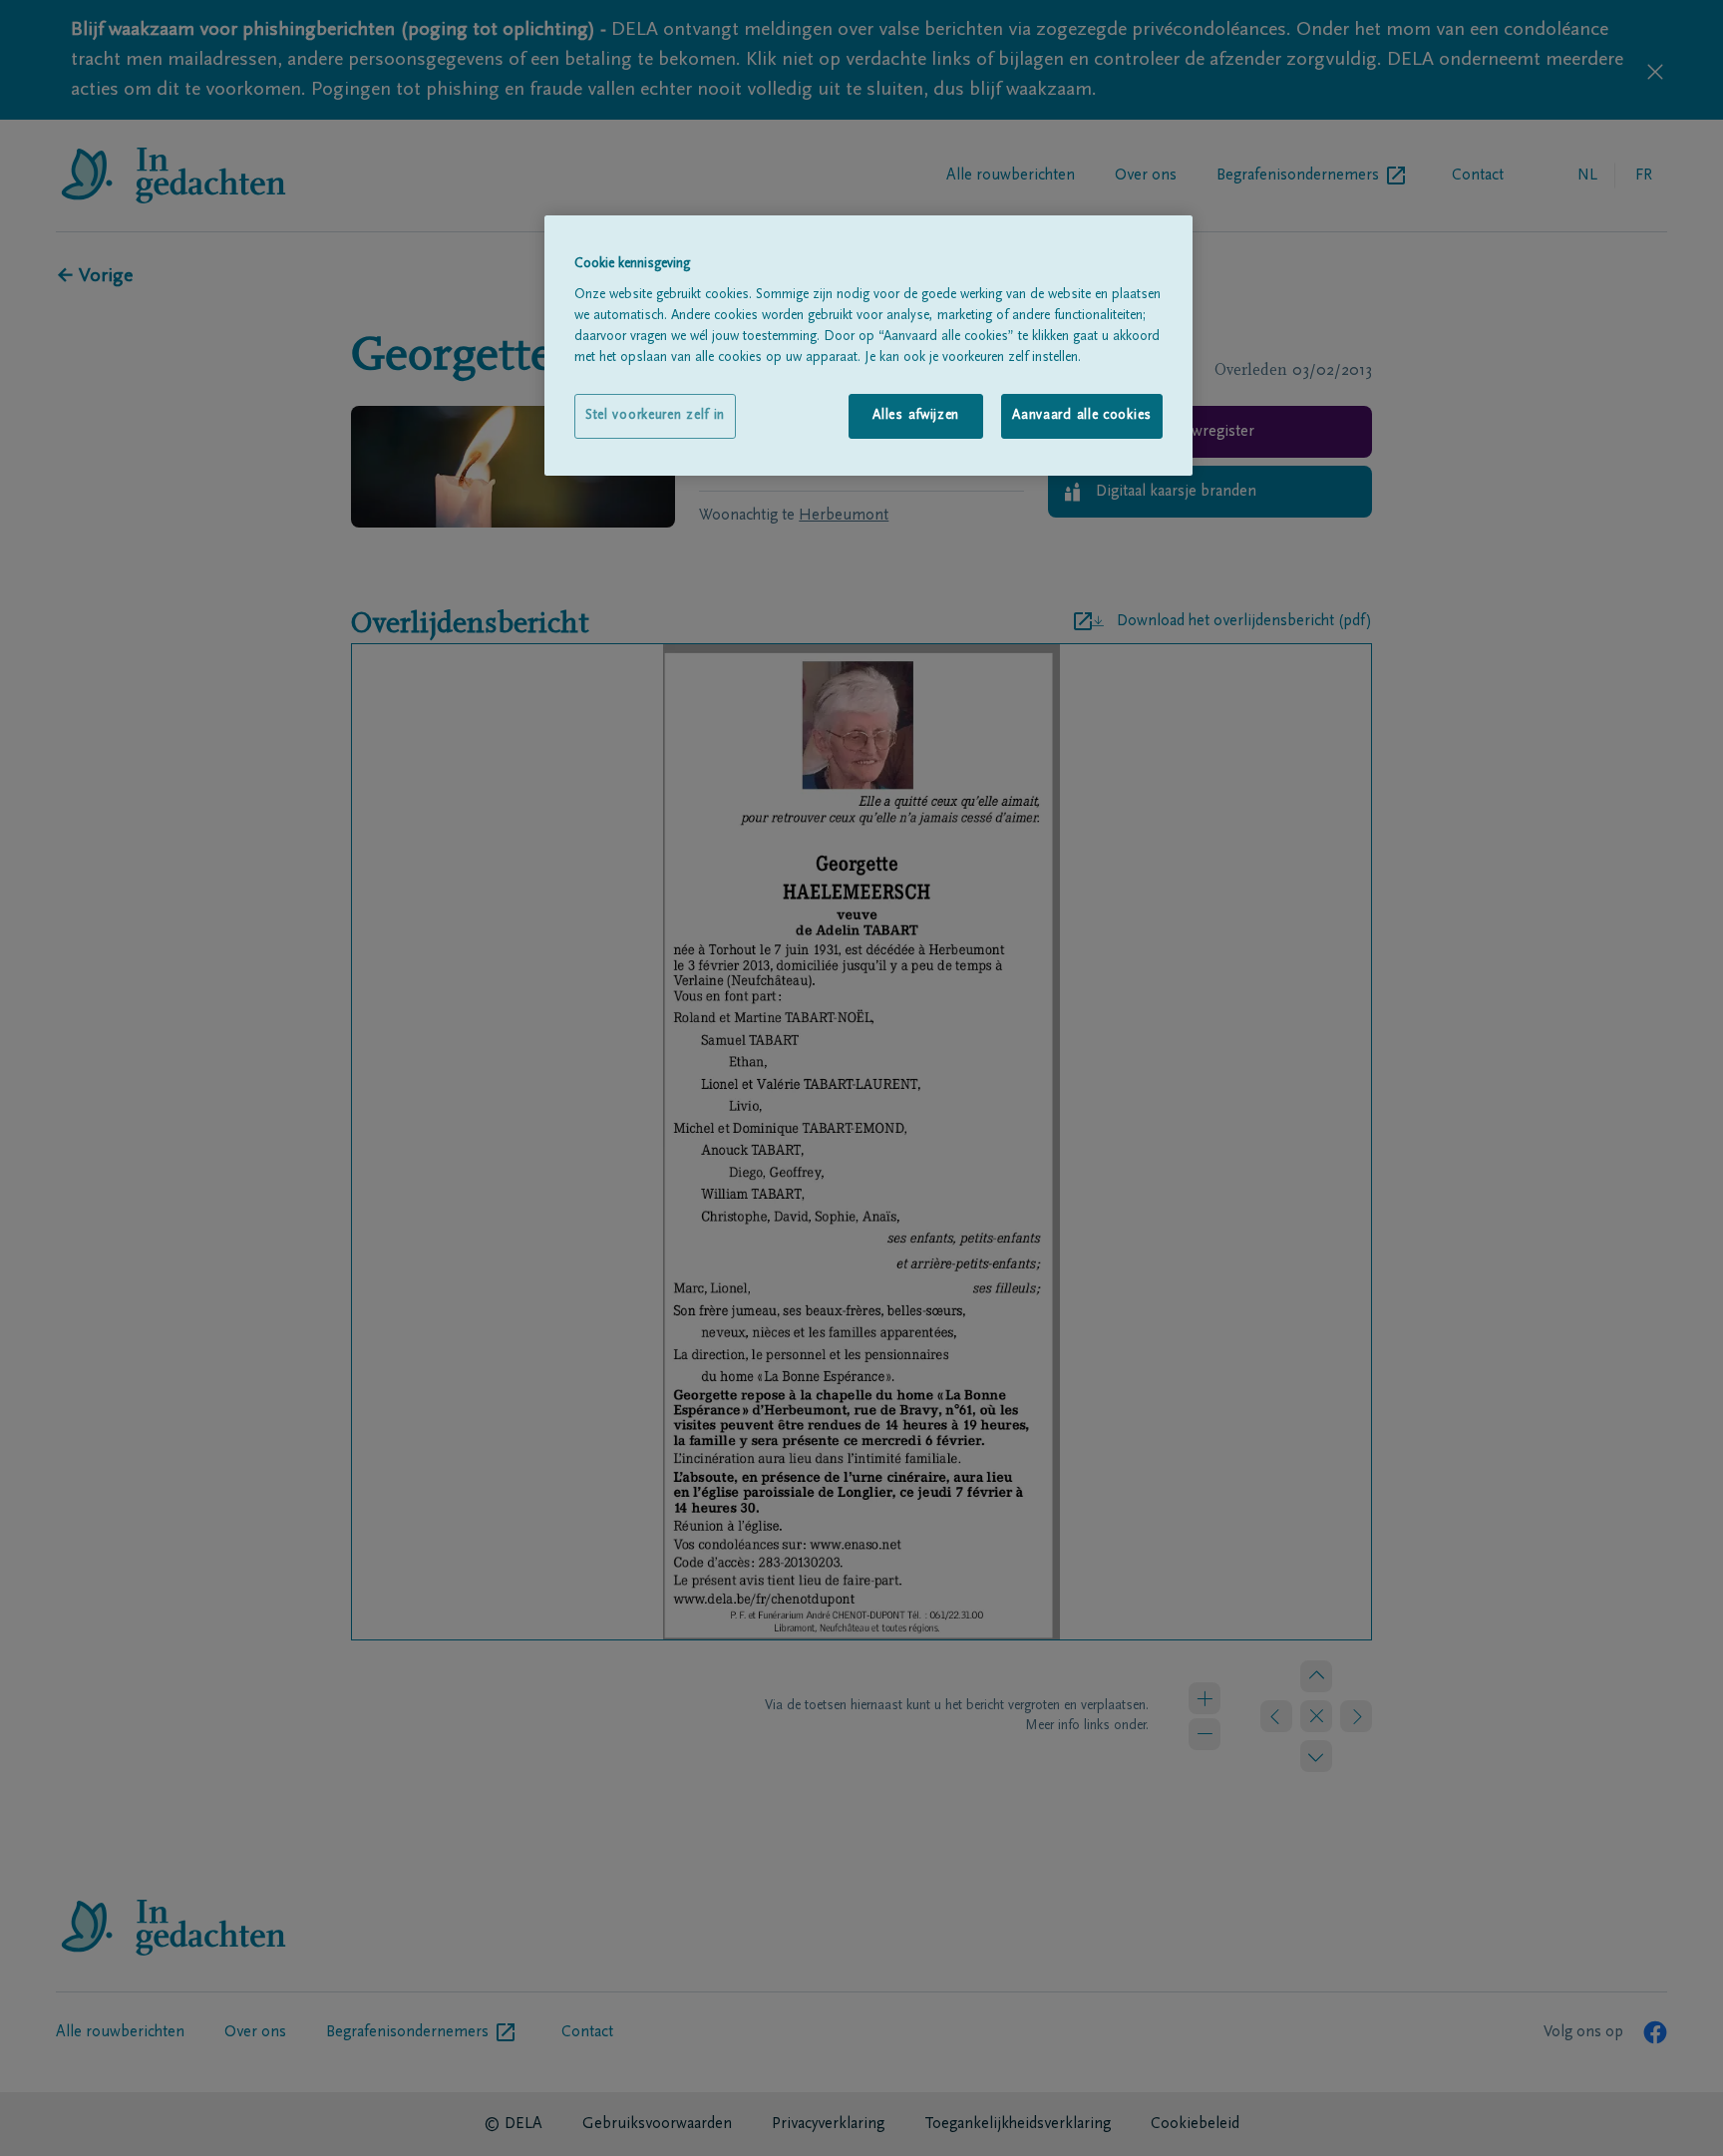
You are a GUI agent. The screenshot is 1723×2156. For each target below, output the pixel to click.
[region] (868, 346)
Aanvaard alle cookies (1082, 416)
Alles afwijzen (916, 416)
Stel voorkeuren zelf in (655, 416)
